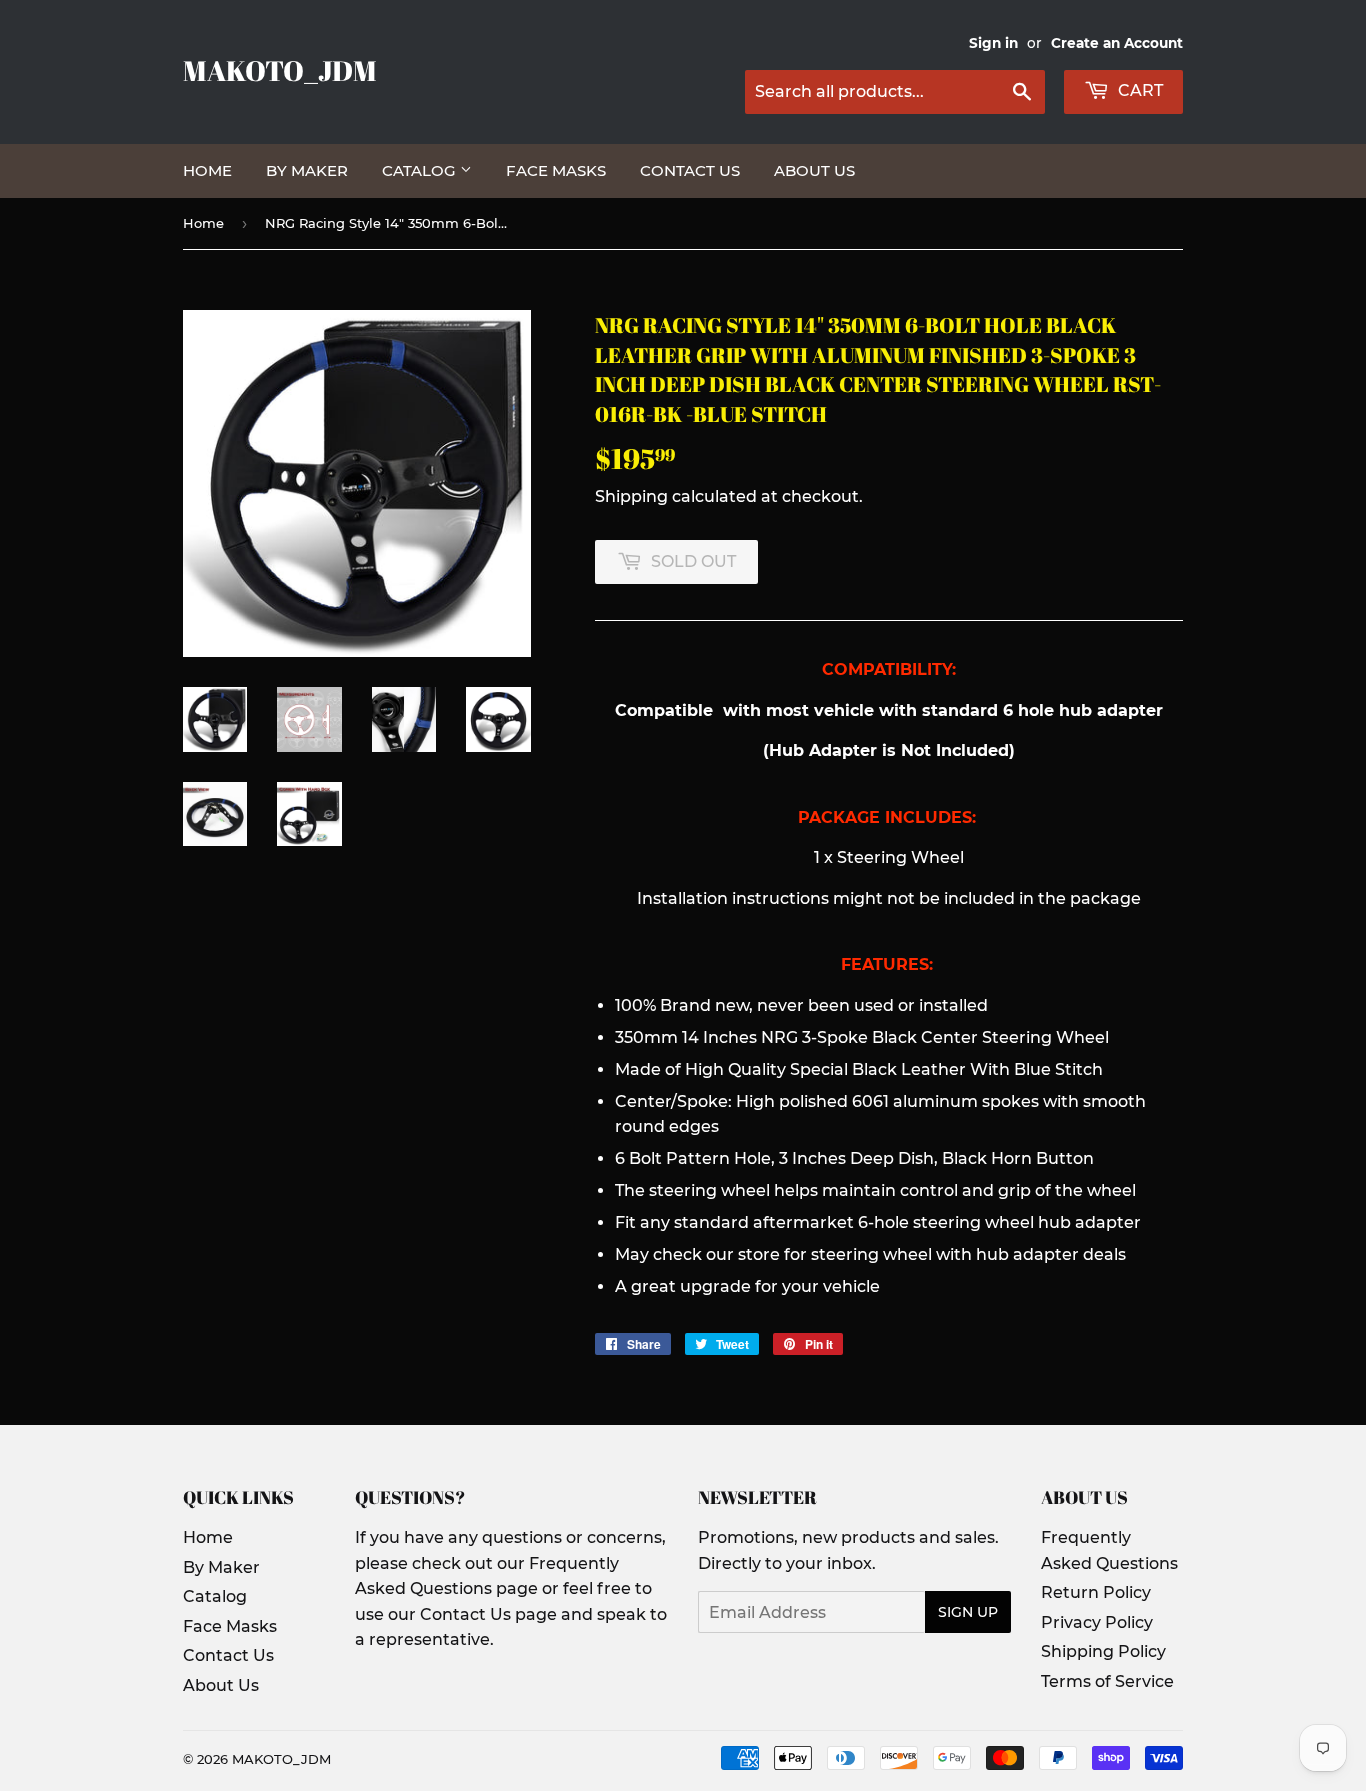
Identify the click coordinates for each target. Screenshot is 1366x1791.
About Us (814, 170)
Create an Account (1117, 43)
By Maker (307, 170)
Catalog (421, 170)
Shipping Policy (1103, 1651)
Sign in (993, 43)
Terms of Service (1107, 1681)
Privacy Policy (1097, 1622)
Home (207, 170)
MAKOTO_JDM (280, 70)
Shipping (631, 496)
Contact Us (690, 170)
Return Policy (1096, 1592)
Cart (1138, 90)
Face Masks (556, 170)
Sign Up (968, 1612)
